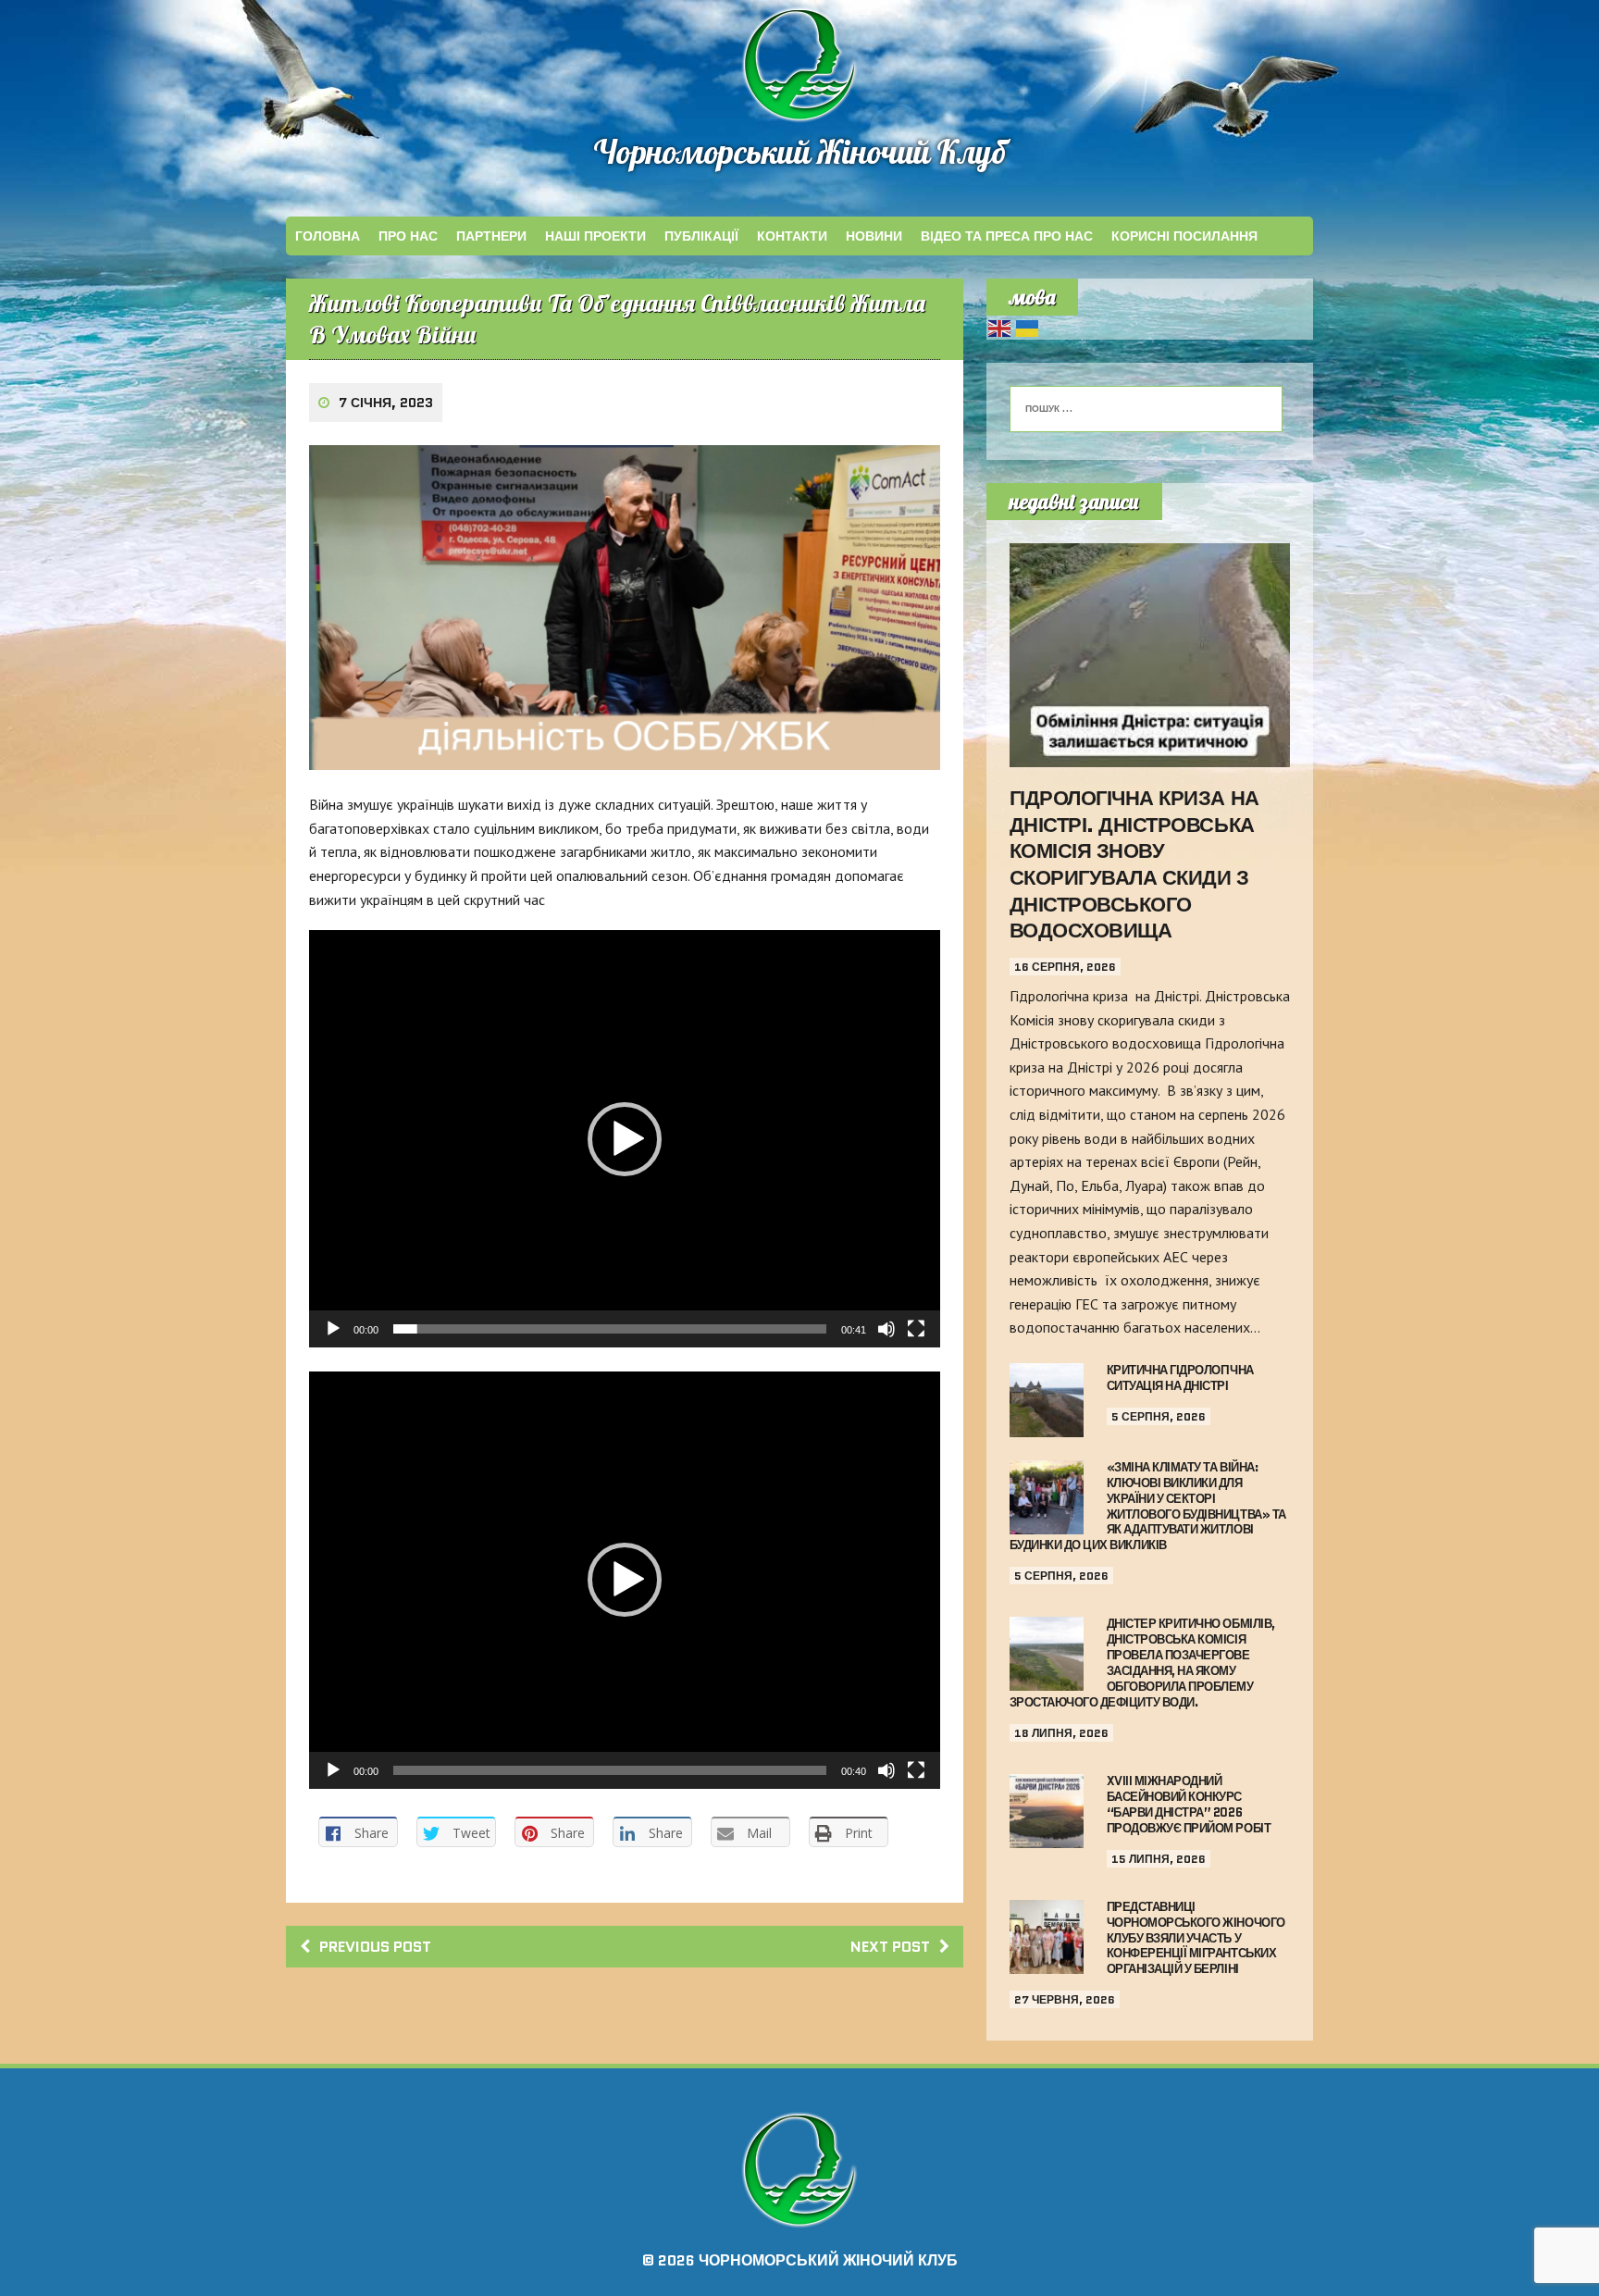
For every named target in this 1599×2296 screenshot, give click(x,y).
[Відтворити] (333, 1329)
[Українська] (1028, 327)
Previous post (375, 1947)
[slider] (610, 1329)
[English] (1000, 327)
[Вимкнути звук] (886, 1329)
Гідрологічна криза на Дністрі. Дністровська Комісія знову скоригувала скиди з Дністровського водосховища (1134, 864)
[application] (625, 1139)
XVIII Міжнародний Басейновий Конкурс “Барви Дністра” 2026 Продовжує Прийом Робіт (1189, 1805)
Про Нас (408, 236)
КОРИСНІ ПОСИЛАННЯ (1184, 236)
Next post (890, 1947)
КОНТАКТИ (792, 236)
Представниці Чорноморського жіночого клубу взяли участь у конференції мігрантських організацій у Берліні (1196, 1938)
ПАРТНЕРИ (491, 236)
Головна (328, 236)
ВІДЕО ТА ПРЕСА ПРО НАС (1007, 236)
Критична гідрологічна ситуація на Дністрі (1180, 1378)
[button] (625, 1139)
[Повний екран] (916, 1329)
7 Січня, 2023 (386, 403)
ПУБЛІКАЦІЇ (701, 236)
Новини (874, 236)
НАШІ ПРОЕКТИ (595, 236)
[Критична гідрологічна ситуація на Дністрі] (1047, 1424)
